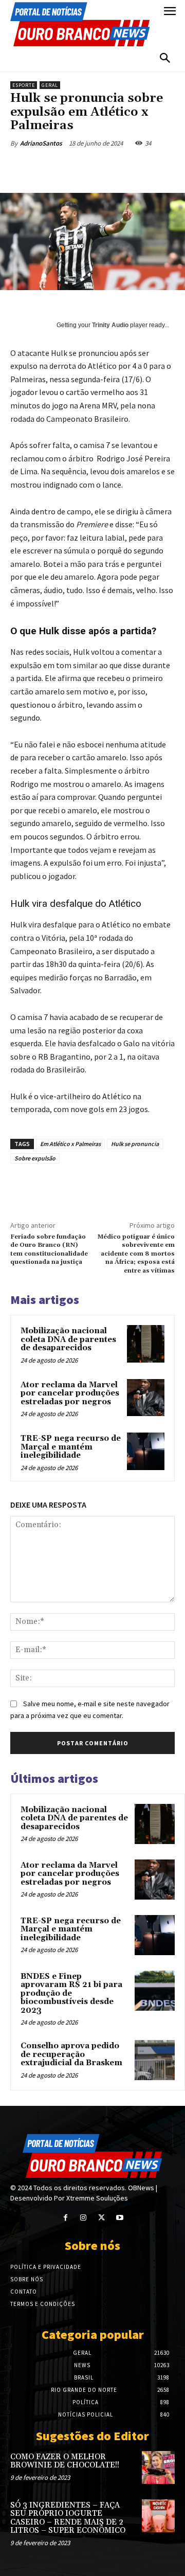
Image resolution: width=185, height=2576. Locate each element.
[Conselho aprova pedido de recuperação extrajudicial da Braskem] (155, 2060)
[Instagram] (84, 2218)
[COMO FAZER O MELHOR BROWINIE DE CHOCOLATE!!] (158, 2467)
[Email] (147, 167)
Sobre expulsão (35, 1158)
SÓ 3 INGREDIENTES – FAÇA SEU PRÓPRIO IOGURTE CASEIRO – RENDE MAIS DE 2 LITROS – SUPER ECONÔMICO (68, 2518)
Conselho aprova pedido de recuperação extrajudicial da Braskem (71, 2054)
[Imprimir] (171, 167)
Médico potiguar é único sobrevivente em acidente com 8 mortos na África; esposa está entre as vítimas (136, 1254)
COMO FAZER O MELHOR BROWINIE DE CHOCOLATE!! (65, 2461)
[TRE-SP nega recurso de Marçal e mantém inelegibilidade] (146, 1451)
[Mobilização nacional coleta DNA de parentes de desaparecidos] (146, 1344)
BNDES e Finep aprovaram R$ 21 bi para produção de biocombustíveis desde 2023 (71, 1993)
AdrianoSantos (41, 143)
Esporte (24, 85)
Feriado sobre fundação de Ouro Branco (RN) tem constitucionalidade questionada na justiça (49, 1249)
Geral (50, 85)
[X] (77, 167)
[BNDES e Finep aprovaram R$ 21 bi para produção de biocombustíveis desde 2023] (155, 1991)
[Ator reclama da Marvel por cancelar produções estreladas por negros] (146, 1398)
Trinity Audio (110, 325)
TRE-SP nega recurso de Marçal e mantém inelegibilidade (71, 1447)
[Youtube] (119, 2218)
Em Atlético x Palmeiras (70, 1144)
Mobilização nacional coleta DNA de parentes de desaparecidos (68, 1339)
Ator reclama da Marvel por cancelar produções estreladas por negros (70, 1393)
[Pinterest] (100, 167)
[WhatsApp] (124, 167)
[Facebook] (53, 167)
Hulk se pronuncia (135, 1144)
